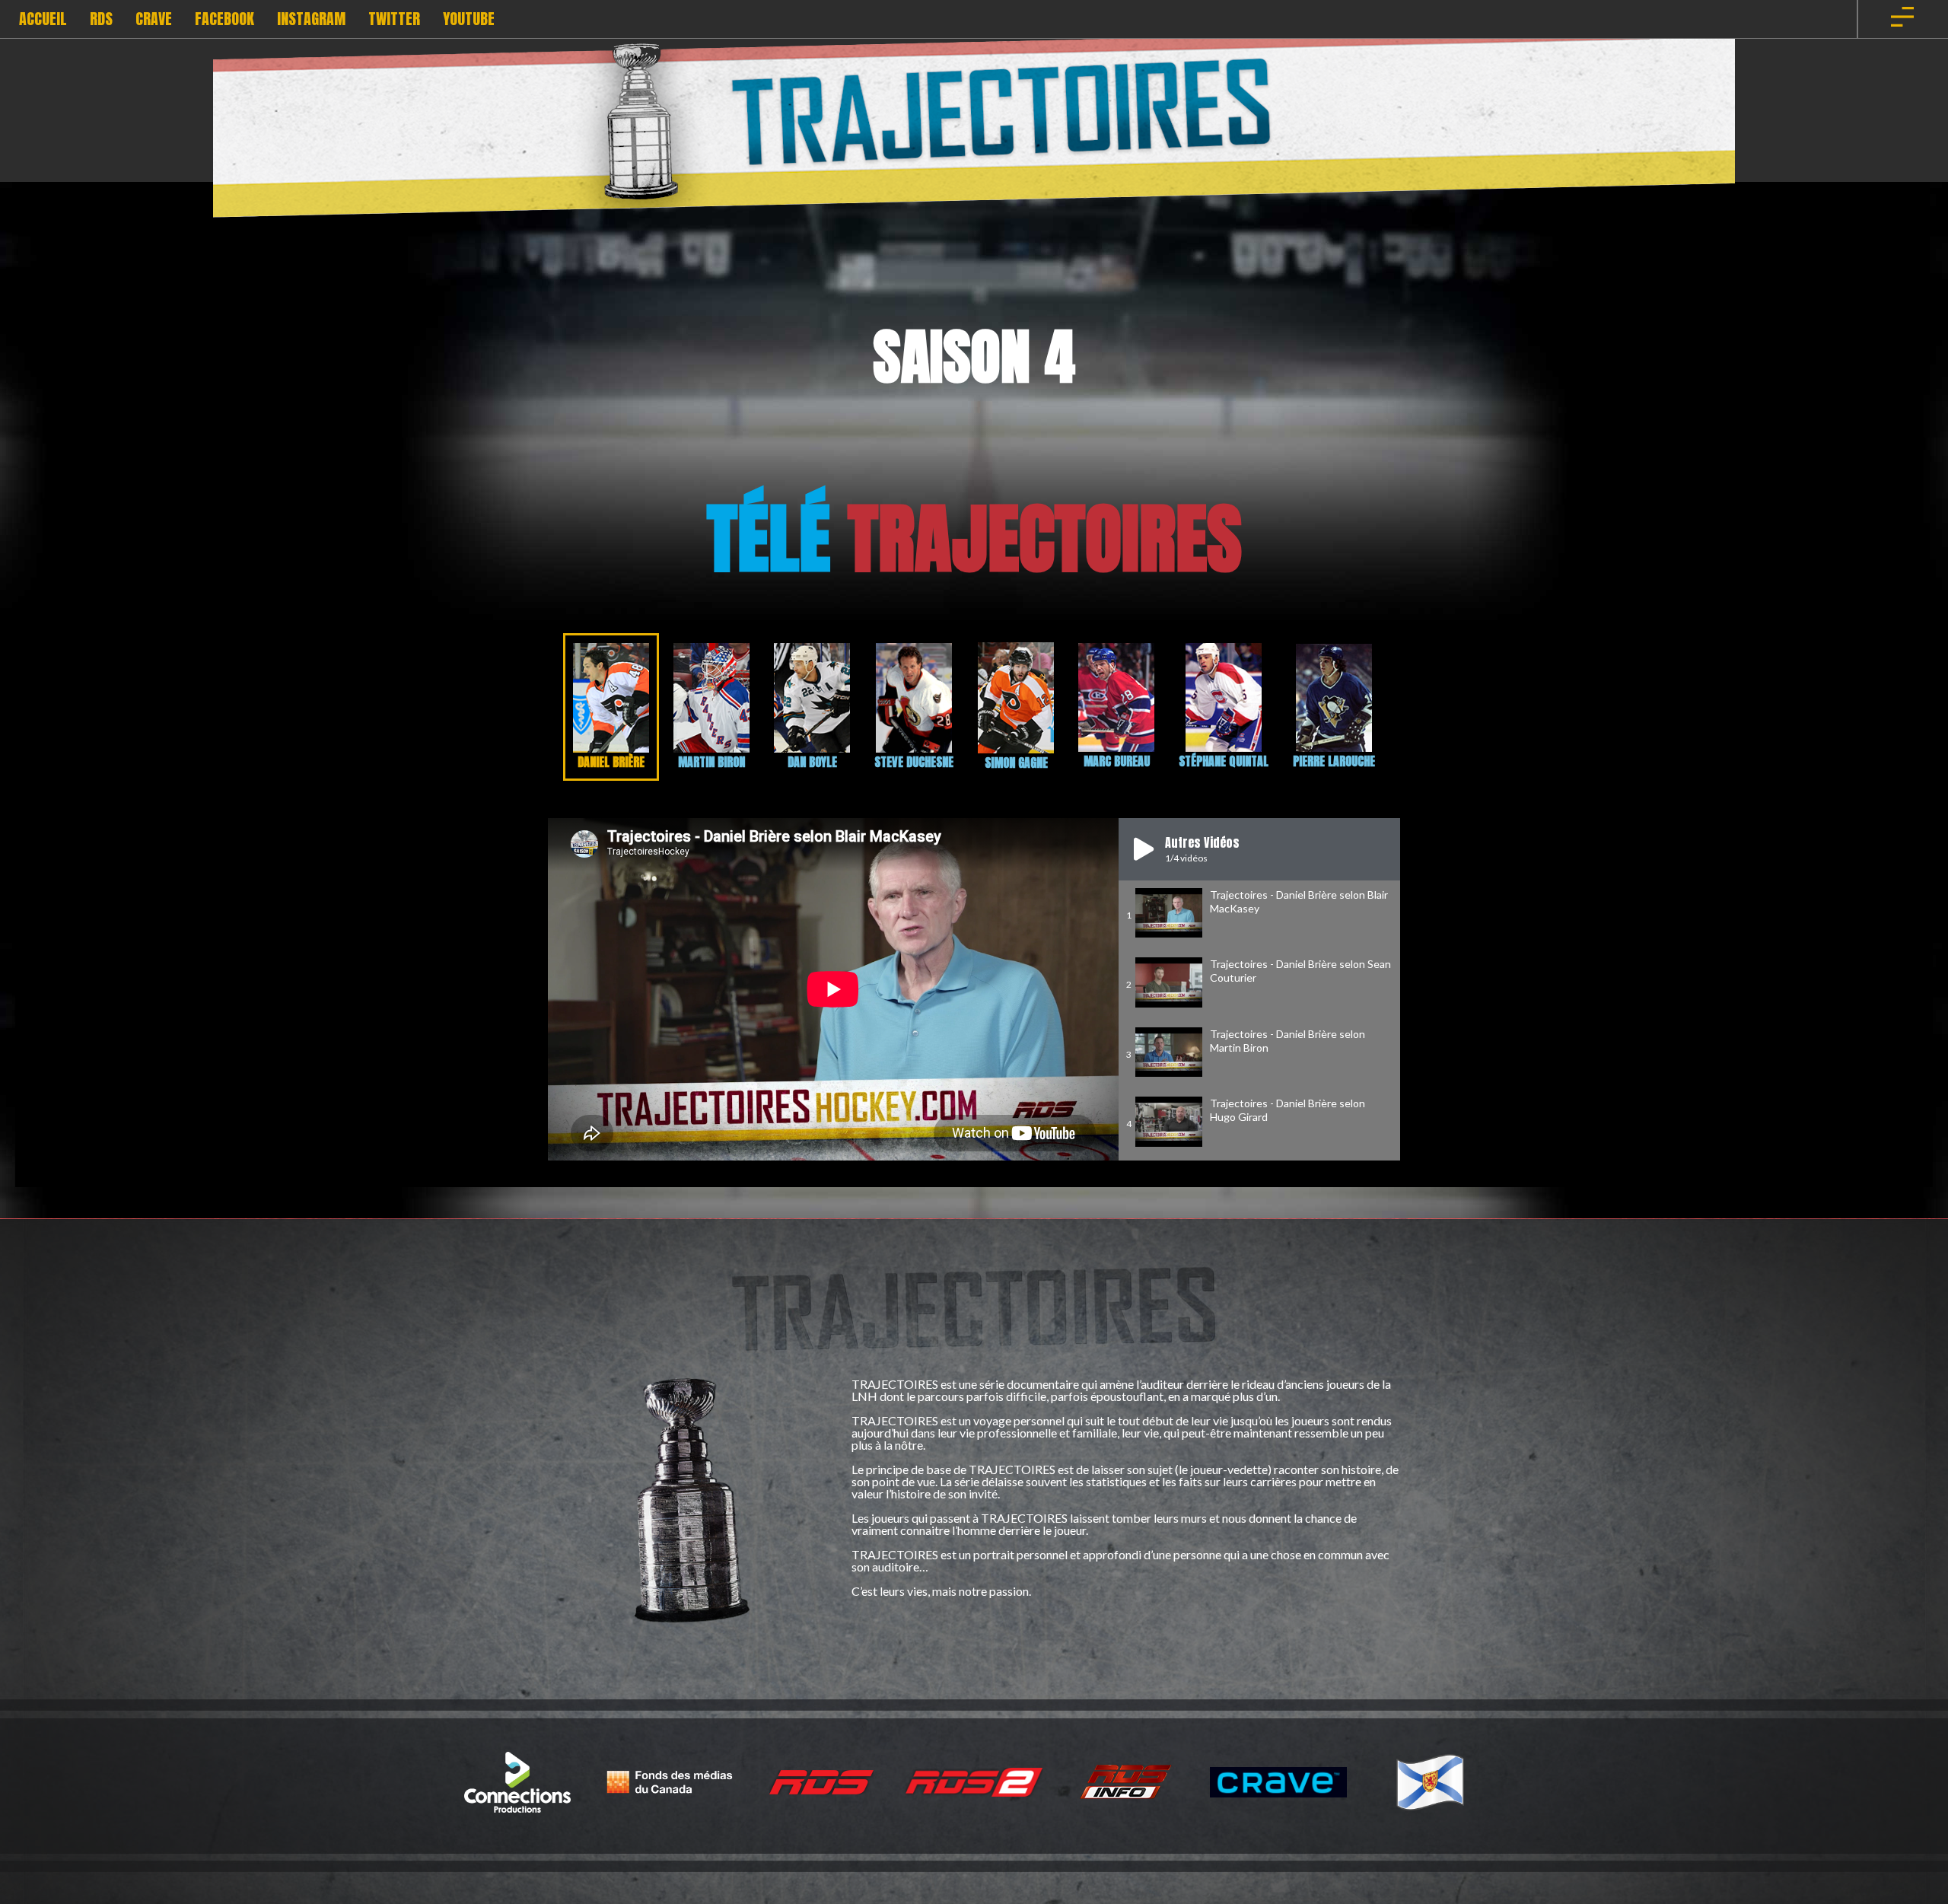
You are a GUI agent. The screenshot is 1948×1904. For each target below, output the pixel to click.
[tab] (611, 707)
